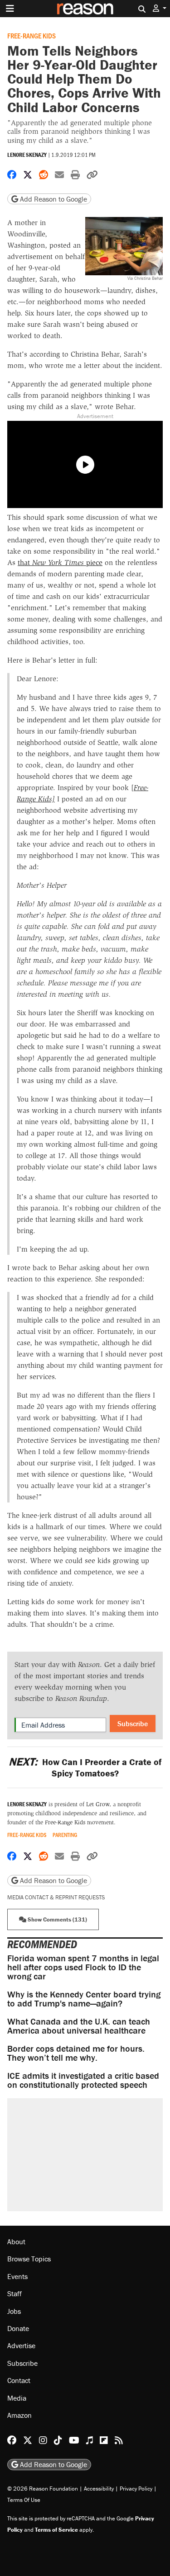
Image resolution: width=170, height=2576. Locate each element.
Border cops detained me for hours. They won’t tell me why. (76, 2053)
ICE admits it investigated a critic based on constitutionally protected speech (83, 2080)
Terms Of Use (24, 2500)
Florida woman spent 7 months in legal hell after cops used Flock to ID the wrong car (83, 1967)
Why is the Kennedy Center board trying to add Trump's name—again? (84, 1999)
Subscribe (133, 1724)
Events (17, 2276)
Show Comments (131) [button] (57, 1919)
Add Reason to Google (53, 199)
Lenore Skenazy (27, 155)
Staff (15, 2293)
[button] (160, 8)
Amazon (19, 2415)
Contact (19, 2380)
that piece (60, 563)
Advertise (21, 2345)
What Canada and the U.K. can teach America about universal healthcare (79, 2026)
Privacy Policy (136, 2489)
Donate (18, 2328)
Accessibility (99, 2489)
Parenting (65, 1835)
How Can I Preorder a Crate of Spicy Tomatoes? (85, 1767)
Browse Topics (29, 2259)
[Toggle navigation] (10, 9)
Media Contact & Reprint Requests (56, 1897)
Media (17, 2398)
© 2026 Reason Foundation (43, 2489)
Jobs (14, 2311)
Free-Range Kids (32, 35)
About (16, 2242)
